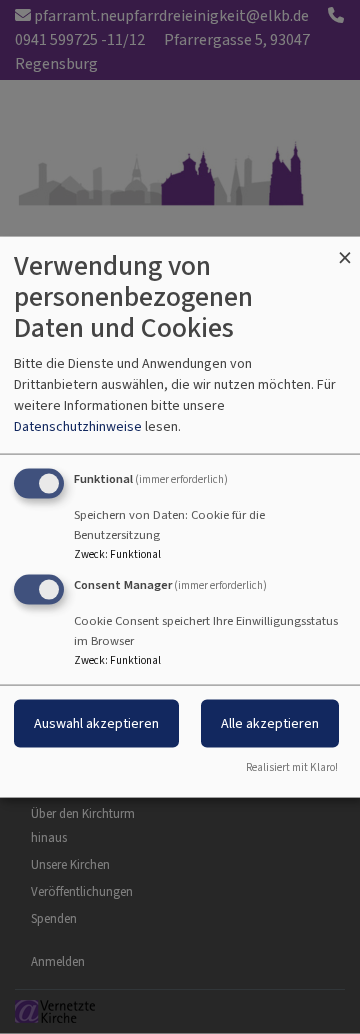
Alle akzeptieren (270, 723)
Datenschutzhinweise (78, 426)
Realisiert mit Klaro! (292, 766)
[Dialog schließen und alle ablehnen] (345, 249)
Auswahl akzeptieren (96, 723)
